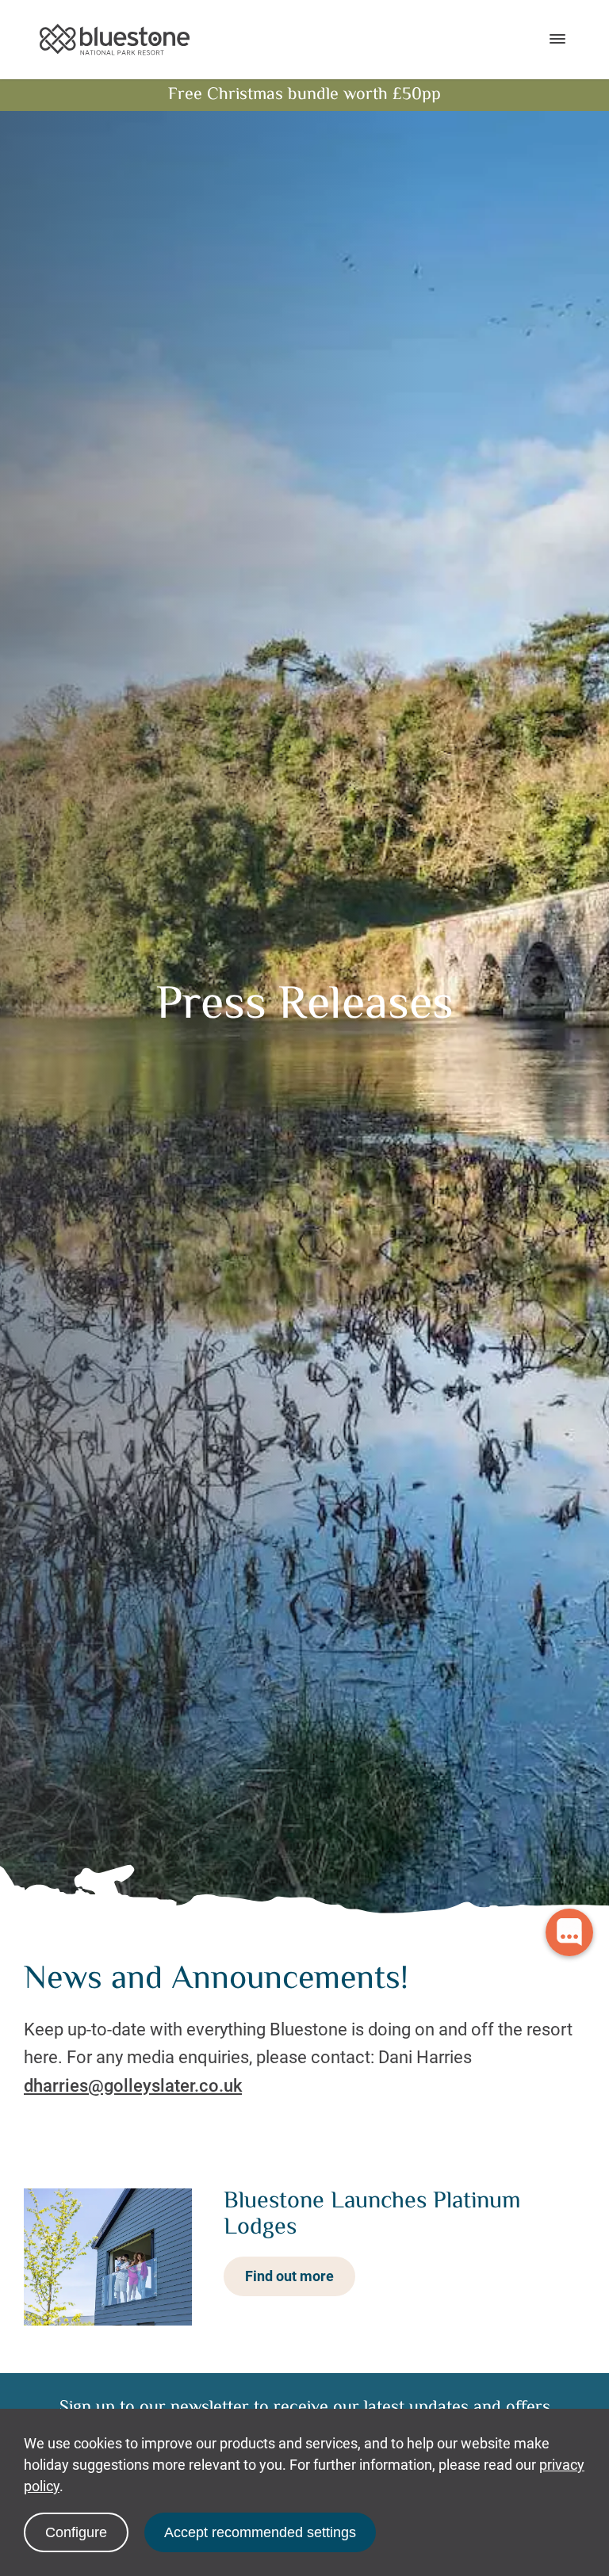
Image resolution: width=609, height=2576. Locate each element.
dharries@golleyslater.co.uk (133, 2086)
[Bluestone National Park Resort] (115, 40)
